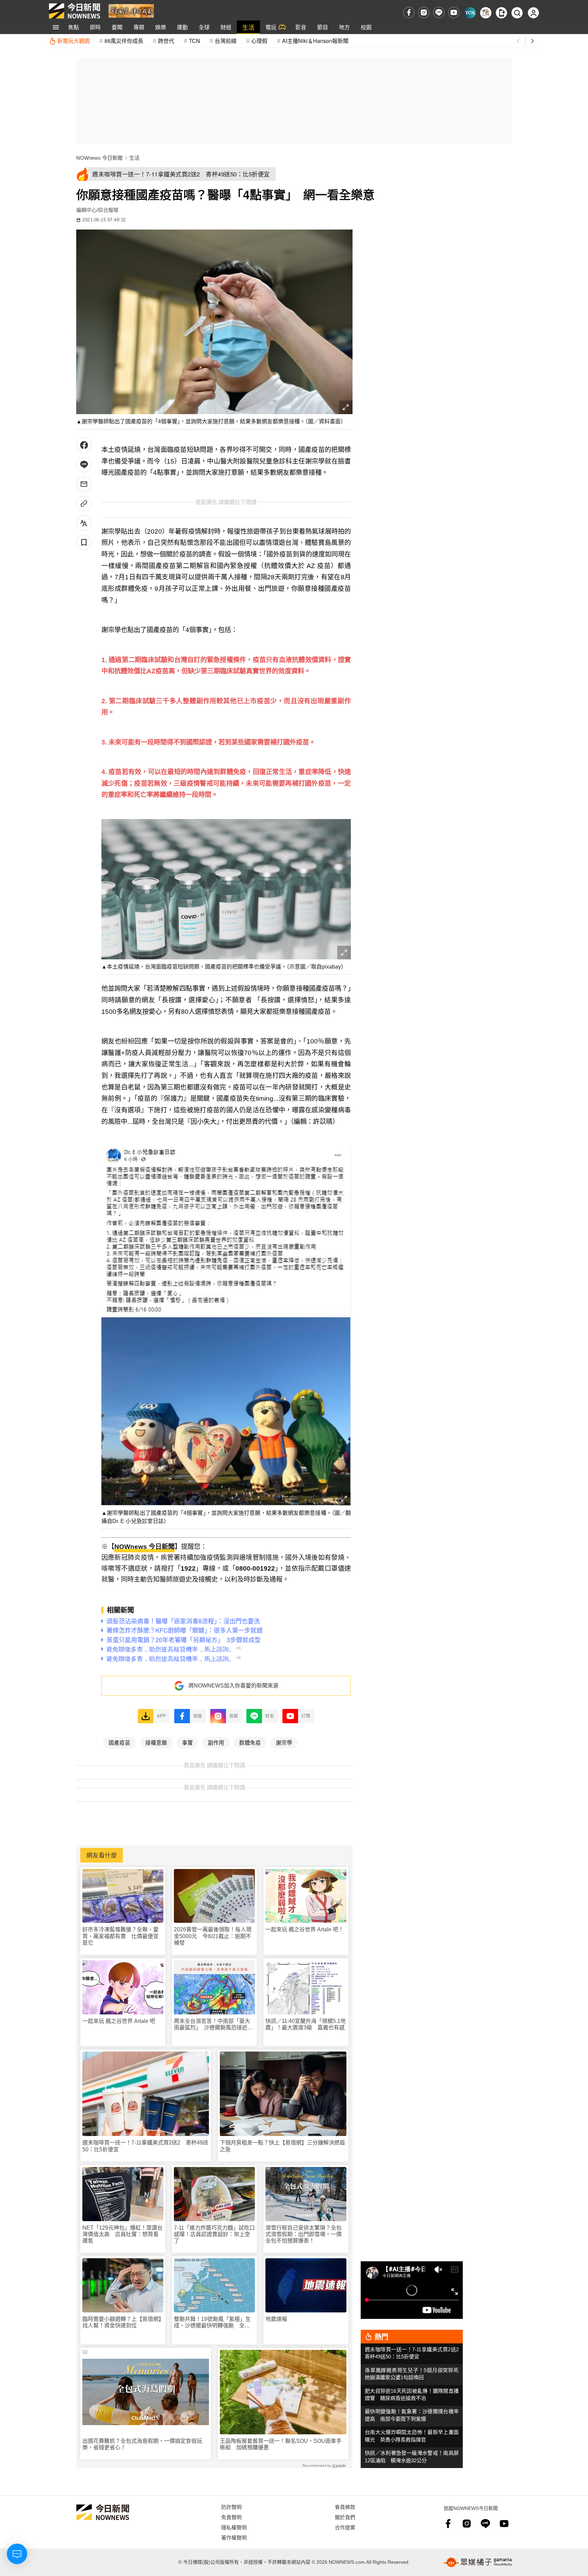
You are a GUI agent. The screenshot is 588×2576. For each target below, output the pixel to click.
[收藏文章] (84, 542)
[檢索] (517, 13)
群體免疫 (250, 1742)
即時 (95, 27)
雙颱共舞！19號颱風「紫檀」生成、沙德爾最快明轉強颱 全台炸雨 (212, 2322)
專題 (139, 27)
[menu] (56, 27)
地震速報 (276, 2319)
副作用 (216, 1742)
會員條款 (345, 2507)
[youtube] (454, 12)
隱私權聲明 (234, 2527)
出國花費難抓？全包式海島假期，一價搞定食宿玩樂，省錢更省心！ (142, 2444)
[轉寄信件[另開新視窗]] (84, 484)
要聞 (117, 27)
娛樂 (161, 27)
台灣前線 (226, 41)
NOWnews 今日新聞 (99, 158)
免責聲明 (231, 2517)
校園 (366, 27)
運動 (182, 27)
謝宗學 (284, 1742)
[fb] (409, 12)
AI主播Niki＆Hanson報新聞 (315, 41)
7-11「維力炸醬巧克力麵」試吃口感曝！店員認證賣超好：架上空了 (214, 2234)
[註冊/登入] (533, 13)
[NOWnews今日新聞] (75, 11)
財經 (226, 27)
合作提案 (345, 2527)
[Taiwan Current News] (470, 13)
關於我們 (345, 2517)
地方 (344, 27)
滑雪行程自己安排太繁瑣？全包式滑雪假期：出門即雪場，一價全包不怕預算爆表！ (304, 2234)
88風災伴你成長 (124, 41)
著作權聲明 (234, 2537)
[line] (439, 12)
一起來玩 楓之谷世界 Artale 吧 (119, 2021)
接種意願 (156, 1742)
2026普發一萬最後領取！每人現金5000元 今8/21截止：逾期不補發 (213, 1936)
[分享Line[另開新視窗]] (84, 465)
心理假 (259, 41)
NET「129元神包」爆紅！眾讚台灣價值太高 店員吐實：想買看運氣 (122, 2234)
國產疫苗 (119, 1742)
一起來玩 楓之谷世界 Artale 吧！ (305, 1929)
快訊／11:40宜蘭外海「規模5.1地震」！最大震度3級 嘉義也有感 (306, 2024)
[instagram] (424, 12)
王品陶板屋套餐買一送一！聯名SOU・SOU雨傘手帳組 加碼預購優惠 (281, 2444)
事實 (187, 1742)
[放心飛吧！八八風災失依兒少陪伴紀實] (131, 10)
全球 (204, 27)
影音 (301, 27)
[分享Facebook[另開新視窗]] (84, 445)
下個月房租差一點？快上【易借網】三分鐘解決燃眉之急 (282, 2146)
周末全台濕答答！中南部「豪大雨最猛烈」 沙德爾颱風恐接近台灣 (213, 2024)
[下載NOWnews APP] (501, 13)
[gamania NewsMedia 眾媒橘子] (478, 2562)
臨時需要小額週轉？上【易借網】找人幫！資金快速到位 (122, 2322)
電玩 (271, 27)
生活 (248, 27)
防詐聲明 (231, 2507)
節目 (323, 27)
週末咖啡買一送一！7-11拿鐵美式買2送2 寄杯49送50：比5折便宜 (145, 2146)
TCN (194, 41)
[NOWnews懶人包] (486, 13)
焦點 (73, 27)
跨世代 (166, 41)
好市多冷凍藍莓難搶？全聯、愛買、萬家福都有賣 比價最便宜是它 (120, 1936)
